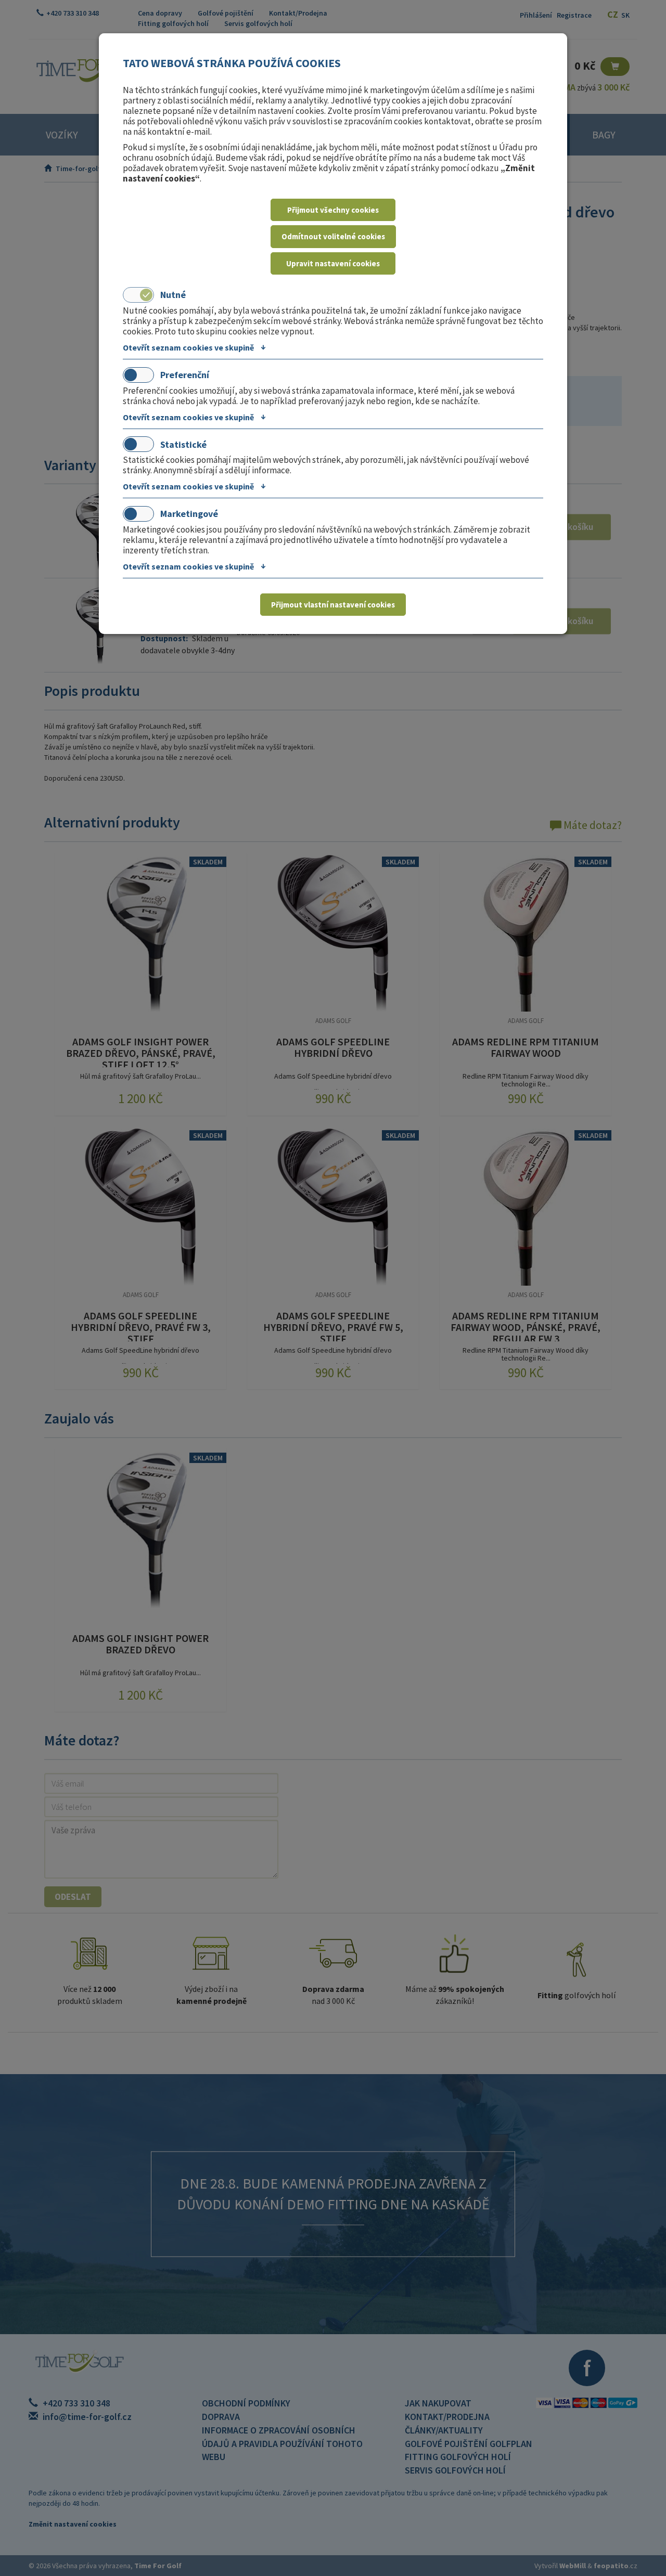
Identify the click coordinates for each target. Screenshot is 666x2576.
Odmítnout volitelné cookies (333, 236)
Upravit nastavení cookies (333, 263)
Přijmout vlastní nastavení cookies (333, 605)
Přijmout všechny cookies (333, 210)
